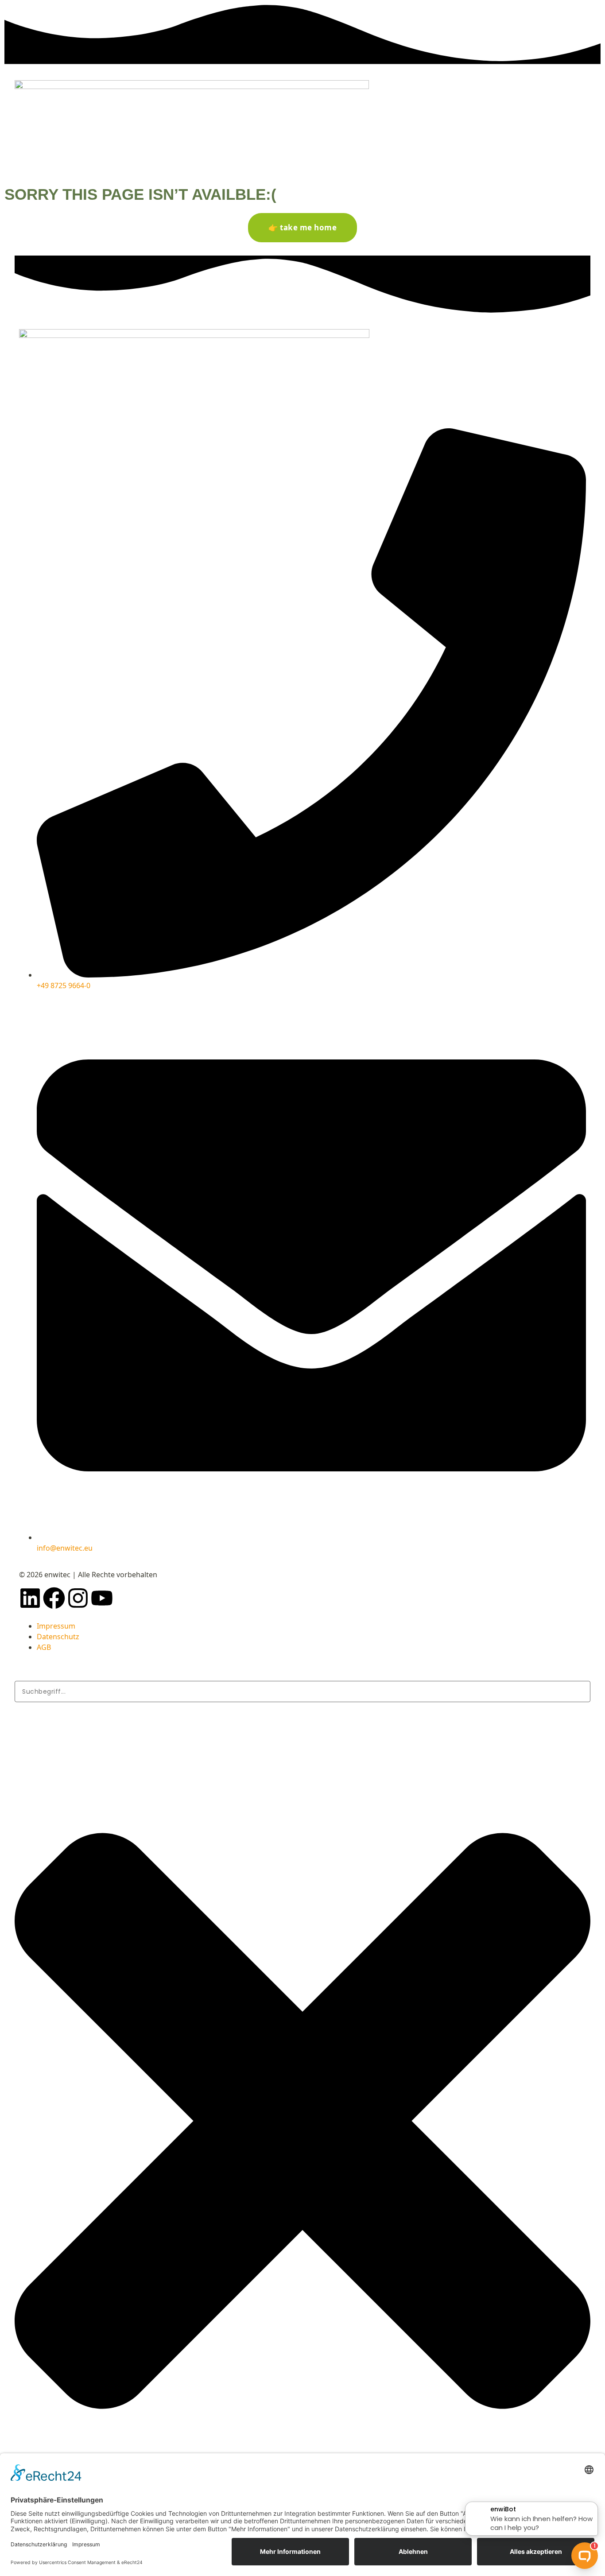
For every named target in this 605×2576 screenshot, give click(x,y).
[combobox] (302, 1691)
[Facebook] (54, 1598)
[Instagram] (78, 1598)
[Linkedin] (30, 1598)
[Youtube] (102, 1598)
